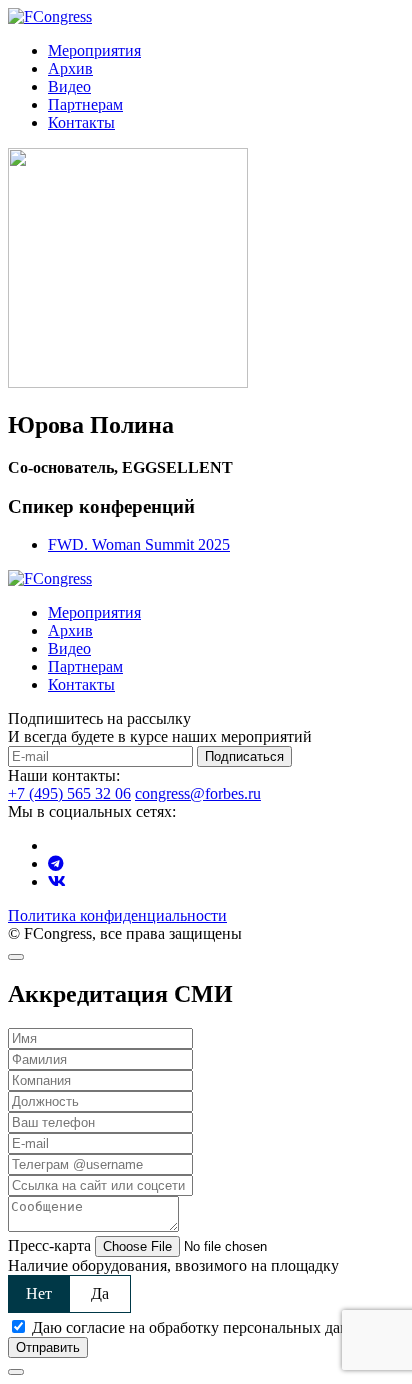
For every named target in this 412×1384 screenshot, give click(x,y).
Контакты (81, 122)
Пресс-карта (49, 1245)
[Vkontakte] (57, 881)
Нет (39, 1293)
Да (100, 1293)
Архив (70, 68)
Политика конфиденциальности (117, 915)
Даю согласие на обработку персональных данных (204, 1327)
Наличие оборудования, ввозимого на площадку (173, 1265)
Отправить (48, 1347)
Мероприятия (94, 50)
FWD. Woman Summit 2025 (139, 544)
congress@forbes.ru (198, 793)
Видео (69, 86)
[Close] (16, 957)
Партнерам (85, 104)
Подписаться (244, 756)
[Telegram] (56, 863)
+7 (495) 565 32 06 (69, 793)
